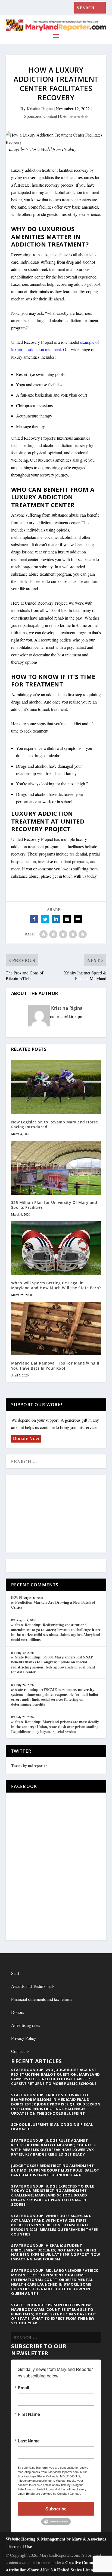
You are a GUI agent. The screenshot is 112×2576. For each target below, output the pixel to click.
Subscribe (56, 2509)
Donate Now (26, 1438)
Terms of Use (20, 2546)
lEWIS (17, 1597)
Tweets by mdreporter (29, 1766)
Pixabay (69, 149)
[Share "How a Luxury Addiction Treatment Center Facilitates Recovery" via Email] (67, 919)
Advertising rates (26, 2025)
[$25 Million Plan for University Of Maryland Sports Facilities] (56, 1168)
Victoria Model (39, 149)
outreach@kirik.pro (67, 1016)
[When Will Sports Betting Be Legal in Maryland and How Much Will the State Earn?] (56, 1248)
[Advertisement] (56, 1514)
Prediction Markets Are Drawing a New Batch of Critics (53, 1605)
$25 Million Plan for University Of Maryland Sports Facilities (54, 1205)
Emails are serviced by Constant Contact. (54, 2493)
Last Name (29, 2441)
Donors (18, 2012)
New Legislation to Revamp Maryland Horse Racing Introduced (55, 1124)
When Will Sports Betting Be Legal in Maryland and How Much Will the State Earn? (56, 1285)
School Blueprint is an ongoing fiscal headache (52, 2127)
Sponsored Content (41, 116)
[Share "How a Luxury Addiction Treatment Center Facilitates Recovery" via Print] (78, 919)
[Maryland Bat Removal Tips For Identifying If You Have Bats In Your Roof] (56, 1328)
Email (23, 2388)
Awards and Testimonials (33, 1986)
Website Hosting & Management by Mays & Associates (56, 2539)
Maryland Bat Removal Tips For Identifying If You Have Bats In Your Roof (55, 1365)
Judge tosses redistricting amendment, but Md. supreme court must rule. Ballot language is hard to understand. (55, 2170)
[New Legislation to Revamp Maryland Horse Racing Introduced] (56, 1087)
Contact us (20, 2051)
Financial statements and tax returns (42, 1999)
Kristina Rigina (40, 108)
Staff (15, 1973)
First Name (29, 2414)
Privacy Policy (24, 2038)
